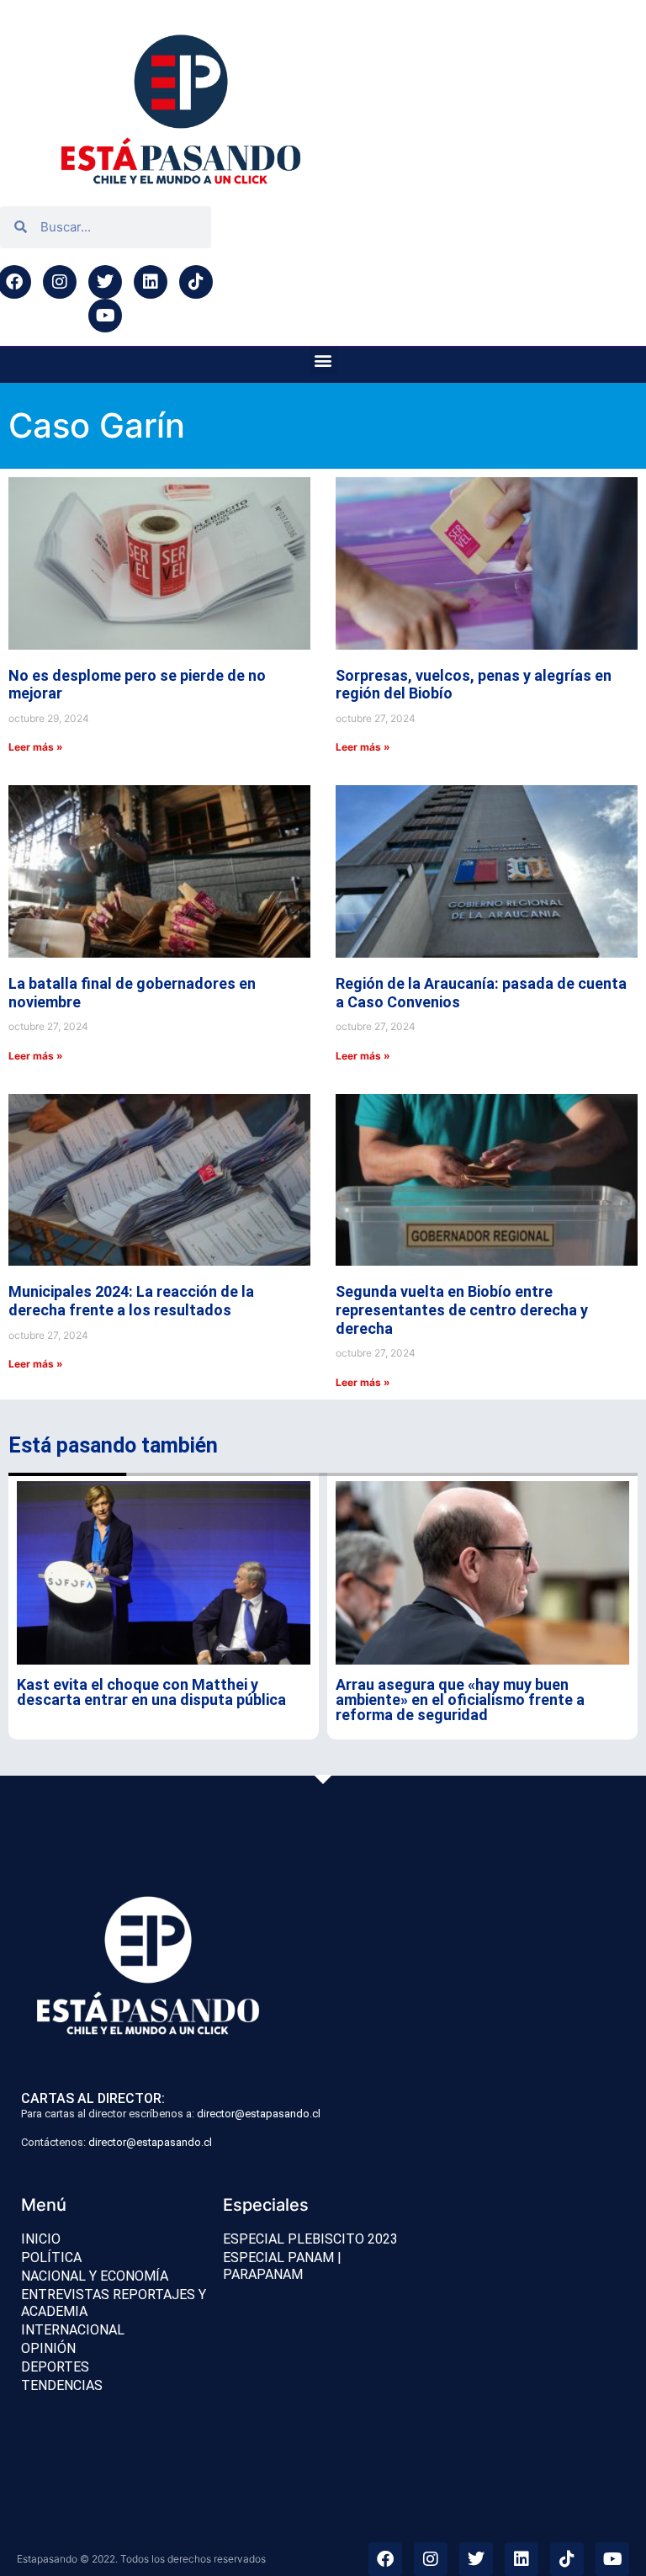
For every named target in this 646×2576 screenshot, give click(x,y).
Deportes (55, 2367)
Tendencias (62, 2385)
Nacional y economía (95, 2276)
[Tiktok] (196, 282)
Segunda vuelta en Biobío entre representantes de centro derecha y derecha (462, 1309)
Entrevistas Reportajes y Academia (114, 2303)
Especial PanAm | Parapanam (282, 2266)
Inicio (41, 2239)
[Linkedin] (151, 282)
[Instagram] (60, 282)
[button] (323, 361)
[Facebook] (385, 2559)
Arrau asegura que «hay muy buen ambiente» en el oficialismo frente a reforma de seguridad (460, 1700)
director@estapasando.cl (259, 2114)
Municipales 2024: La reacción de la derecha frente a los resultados (131, 1301)
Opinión (48, 2348)
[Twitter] (105, 282)
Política (51, 2257)
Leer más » (36, 747)
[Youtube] (105, 316)
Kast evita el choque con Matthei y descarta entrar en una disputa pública (151, 1692)
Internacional (73, 2330)
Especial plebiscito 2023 (310, 2239)
